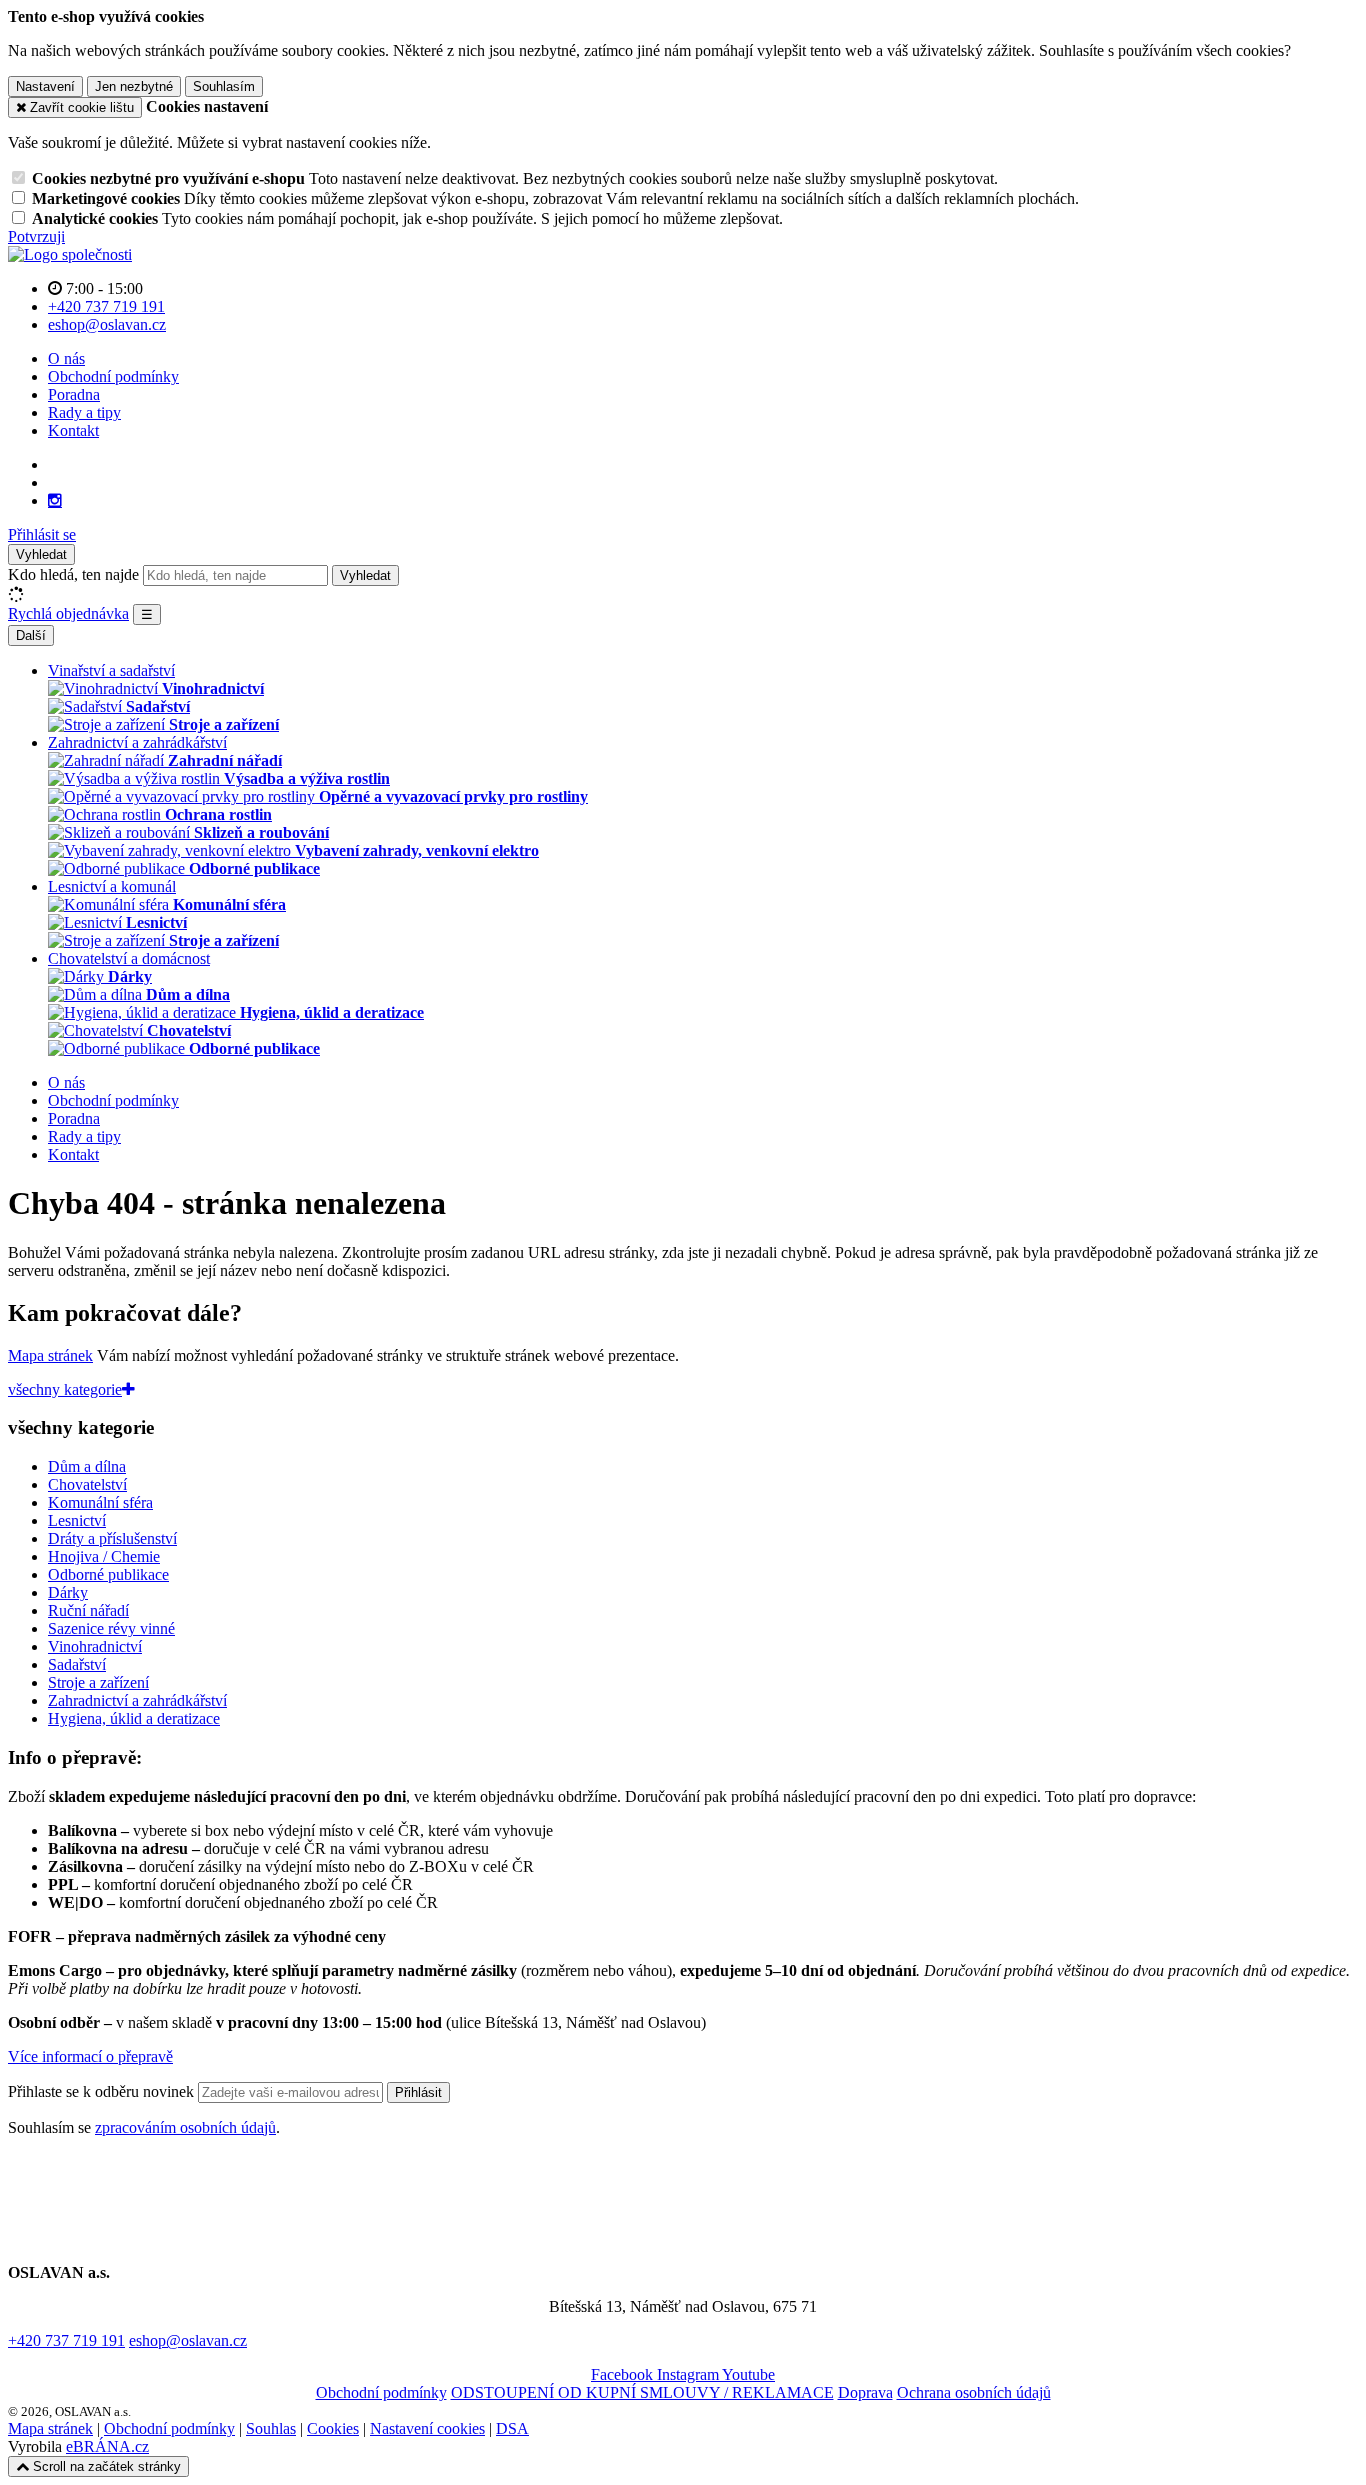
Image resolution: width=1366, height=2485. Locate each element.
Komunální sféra (100, 1502)
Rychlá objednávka (68, 613)
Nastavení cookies (427, 2428)
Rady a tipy (84, 412)
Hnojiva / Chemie (104, 1556)
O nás (66, 358)
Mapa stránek (50, 1355)
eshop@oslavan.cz (188, 2340)
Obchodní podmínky (113, 376)
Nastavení (45, 86)
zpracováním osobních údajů (185, 2127)
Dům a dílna (87, 1466)
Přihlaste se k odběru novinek (103, 2091)
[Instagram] (55, 501)
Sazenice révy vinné (111, 1628)
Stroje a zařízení (98, 1682)
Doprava (865, 2392)
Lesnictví (77, 1520)
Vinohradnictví (95, 1646)
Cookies (333, 2428)
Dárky (68, 1592)
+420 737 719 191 (66, 2340)
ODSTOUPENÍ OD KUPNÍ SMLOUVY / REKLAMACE (642, 2392)
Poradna (74, 394)
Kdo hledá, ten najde (73, 574)
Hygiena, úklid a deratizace (134, 1718)
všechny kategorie (65, 1389)
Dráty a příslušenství (112, 1538)
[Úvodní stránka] (70, 254)
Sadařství (77, 1664)
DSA (512, 2428)
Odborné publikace (108, 1574)
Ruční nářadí (88, 1610)
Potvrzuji (36, 236)
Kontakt (73, 430)
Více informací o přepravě (90, 2056)
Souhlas (271, 2428)
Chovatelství (87, 1484)
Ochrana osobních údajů (974, 2392)
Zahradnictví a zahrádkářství (137, 1700)
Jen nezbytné (134, 86)
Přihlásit (418, 2092)
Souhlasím (224, 86)
